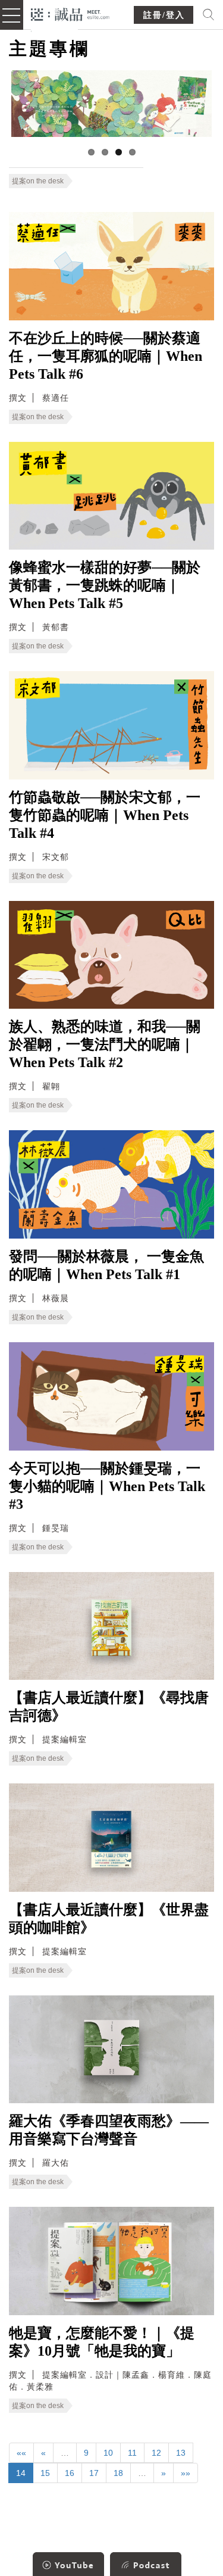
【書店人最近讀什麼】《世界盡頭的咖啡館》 (109, 1919)
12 (156, 2453)
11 (132, 2453)
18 (118, 2473)
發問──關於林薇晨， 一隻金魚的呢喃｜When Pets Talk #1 (106, 1265)
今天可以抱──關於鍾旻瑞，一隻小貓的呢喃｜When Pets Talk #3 (107, 1486)
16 (70, 2473)
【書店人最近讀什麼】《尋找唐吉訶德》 (109, 1707)
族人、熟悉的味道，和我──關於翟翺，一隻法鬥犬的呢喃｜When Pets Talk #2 (105, 1044)
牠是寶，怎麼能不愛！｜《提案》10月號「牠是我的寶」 (102, 2342)
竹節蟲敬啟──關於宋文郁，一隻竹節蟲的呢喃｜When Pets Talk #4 (105, 815)
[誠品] (70, 13)
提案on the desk (38, 181)
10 (108, 2453)
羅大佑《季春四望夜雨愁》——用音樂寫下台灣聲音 (109, 2130)
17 (94, 2473)
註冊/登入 (164, 15)
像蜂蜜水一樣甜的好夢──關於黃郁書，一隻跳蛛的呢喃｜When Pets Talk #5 (105, 585)
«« (21, 2453)
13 (181, 2453)
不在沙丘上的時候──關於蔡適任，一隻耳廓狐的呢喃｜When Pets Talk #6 (106, 356)
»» (186, 2473)
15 (45, 2473)
